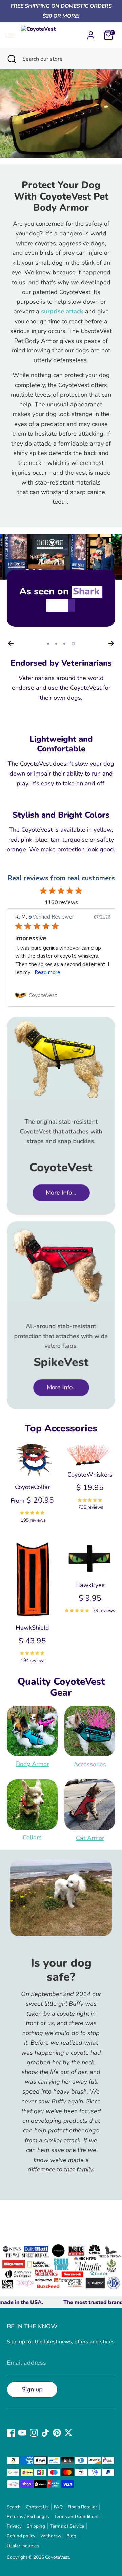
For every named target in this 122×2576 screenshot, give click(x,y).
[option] (61, 585)
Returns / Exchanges (28, 2517)
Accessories (90, 1764)
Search (14, 2507)
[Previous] (11, 643)
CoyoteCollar (32, 1487)
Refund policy (21, 2536)
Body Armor (32, 1764)
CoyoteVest (57, 2557)
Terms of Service (67, 2526)
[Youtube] (22, 2433)
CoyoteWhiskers (90, 1475)
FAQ (58, 2507)
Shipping (36, 2526)
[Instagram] (34, 2433)
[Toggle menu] (11, 35)
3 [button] (64, 644)
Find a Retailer (82, 2507)
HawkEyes (90, 1585)
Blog (71, 2536)
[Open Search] (11, 59)
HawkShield (32, 1628)
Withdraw (51, 2536)
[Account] (91, 33)
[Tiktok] (45, 2433)
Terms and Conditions (77, 2517)
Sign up (32, 2389)
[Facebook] (11, 2433)
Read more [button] (47, 972)
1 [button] (48, 644)
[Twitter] (68, 2433)
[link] (63, 995)
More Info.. (61, 1387)
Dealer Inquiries (23, 2546)
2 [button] (56, 644)
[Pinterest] (57, 2433)
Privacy (14, 2526)
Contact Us (37, 2507)
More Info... (61, 1193)
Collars (32, 1837)
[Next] (111, 643)
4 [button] (73, 644)
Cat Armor (90, 1838)
